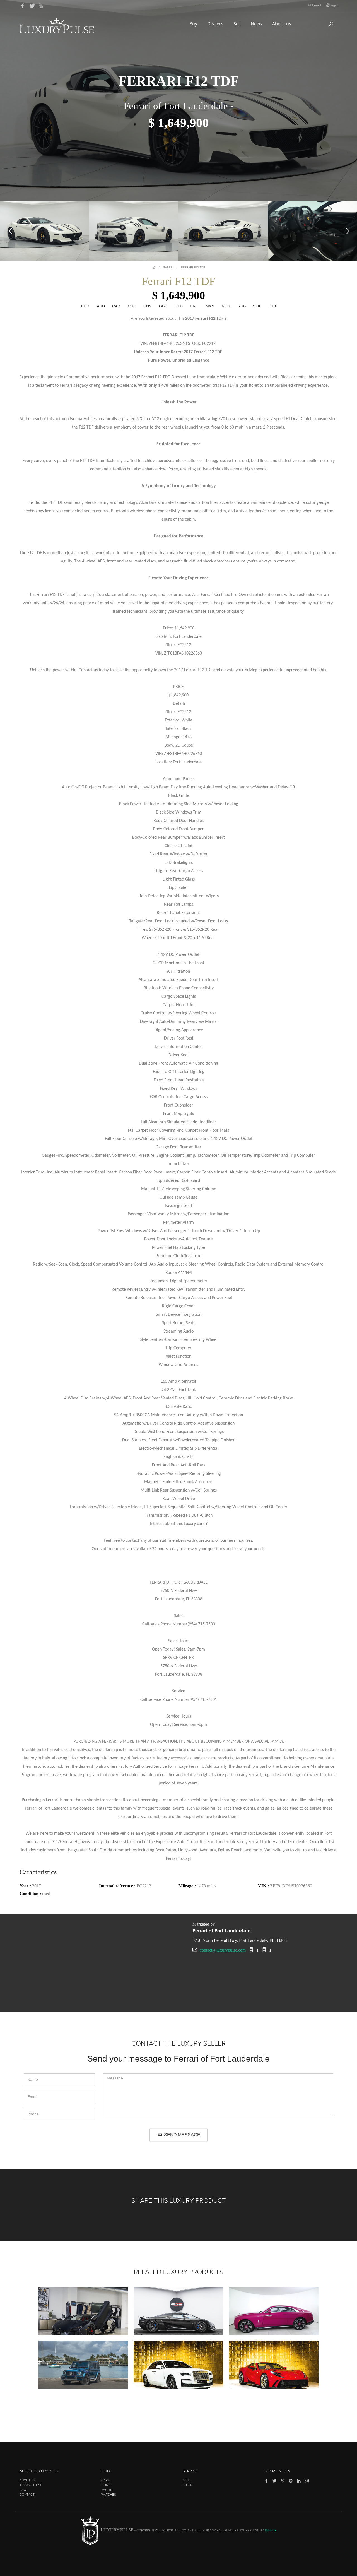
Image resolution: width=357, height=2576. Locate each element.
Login (333, 5)
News (257, 24)
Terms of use (31, 2485)
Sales (168, 267)
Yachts (107, 2490)
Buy (194, 24)
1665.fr (271, 2531)
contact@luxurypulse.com (223, 1950)
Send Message (182, 2135)
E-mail (317, 5)
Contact (27, 2495)
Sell (238, 24)
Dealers (216, 24)
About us (282, 24)
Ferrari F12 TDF (193, 267)
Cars (105, 2480)
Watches (109, 2495)
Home (106, 2485)
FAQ (23, 2490)
